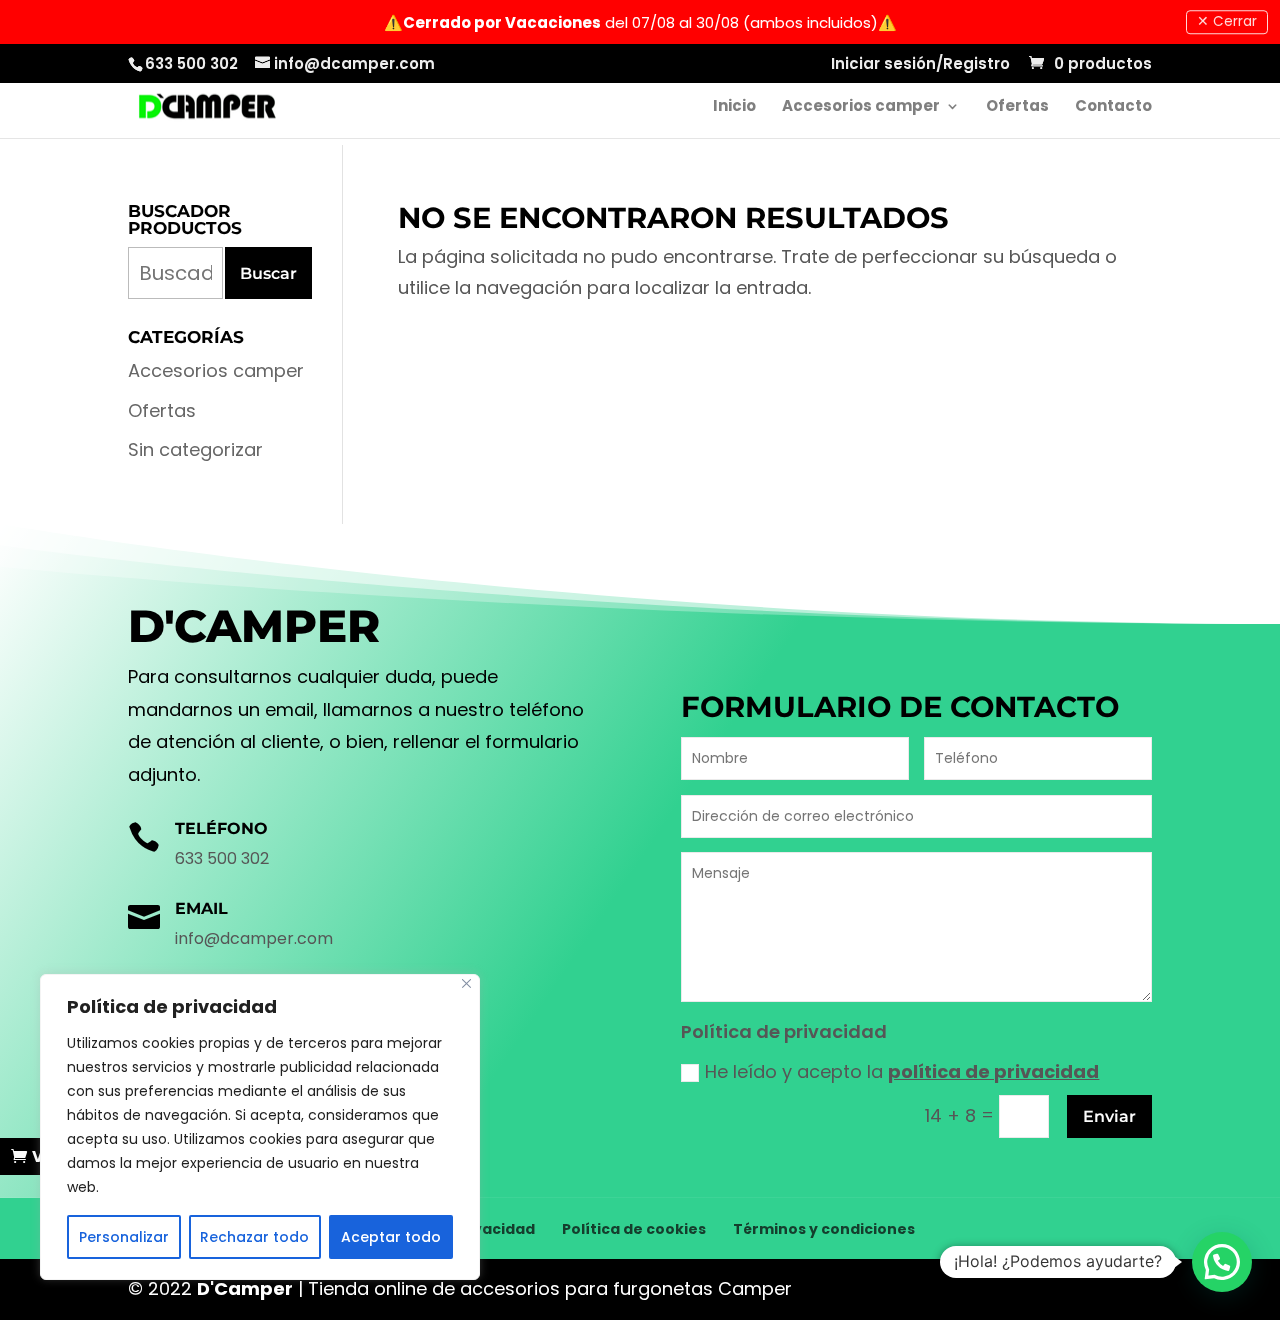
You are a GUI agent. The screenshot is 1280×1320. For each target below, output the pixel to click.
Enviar (1109, 1116)
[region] (260, 1127)
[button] (1222, 1262)
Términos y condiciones (824, 1229)
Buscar (268, 273)
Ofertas (1017, 107)
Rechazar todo (254, 1237)
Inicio (734, 107)
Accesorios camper (861, 107)
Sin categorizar (195, 449)
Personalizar (124, 1237)
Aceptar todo (391, 1237)
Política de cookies (634, 1229)
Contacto (1113, 107)
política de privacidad (993, 1071)
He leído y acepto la (902, 1071)
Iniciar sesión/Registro (920, 65)
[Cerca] (466, 983)
